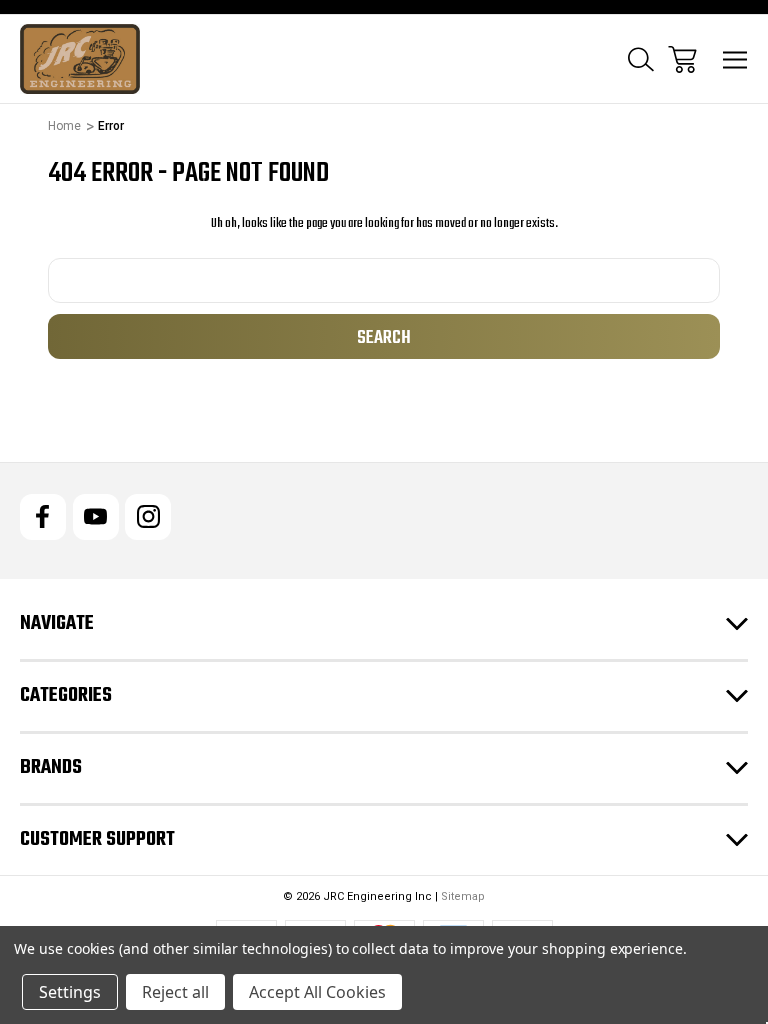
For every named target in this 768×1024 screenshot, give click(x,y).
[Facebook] (43, 517)
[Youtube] (96, 517)
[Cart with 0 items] (682, 59)
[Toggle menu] (735, 59)
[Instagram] (148, 517)
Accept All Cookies (317, 992)
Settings (70, 992)
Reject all (175, 992)
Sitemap (463, 896)
